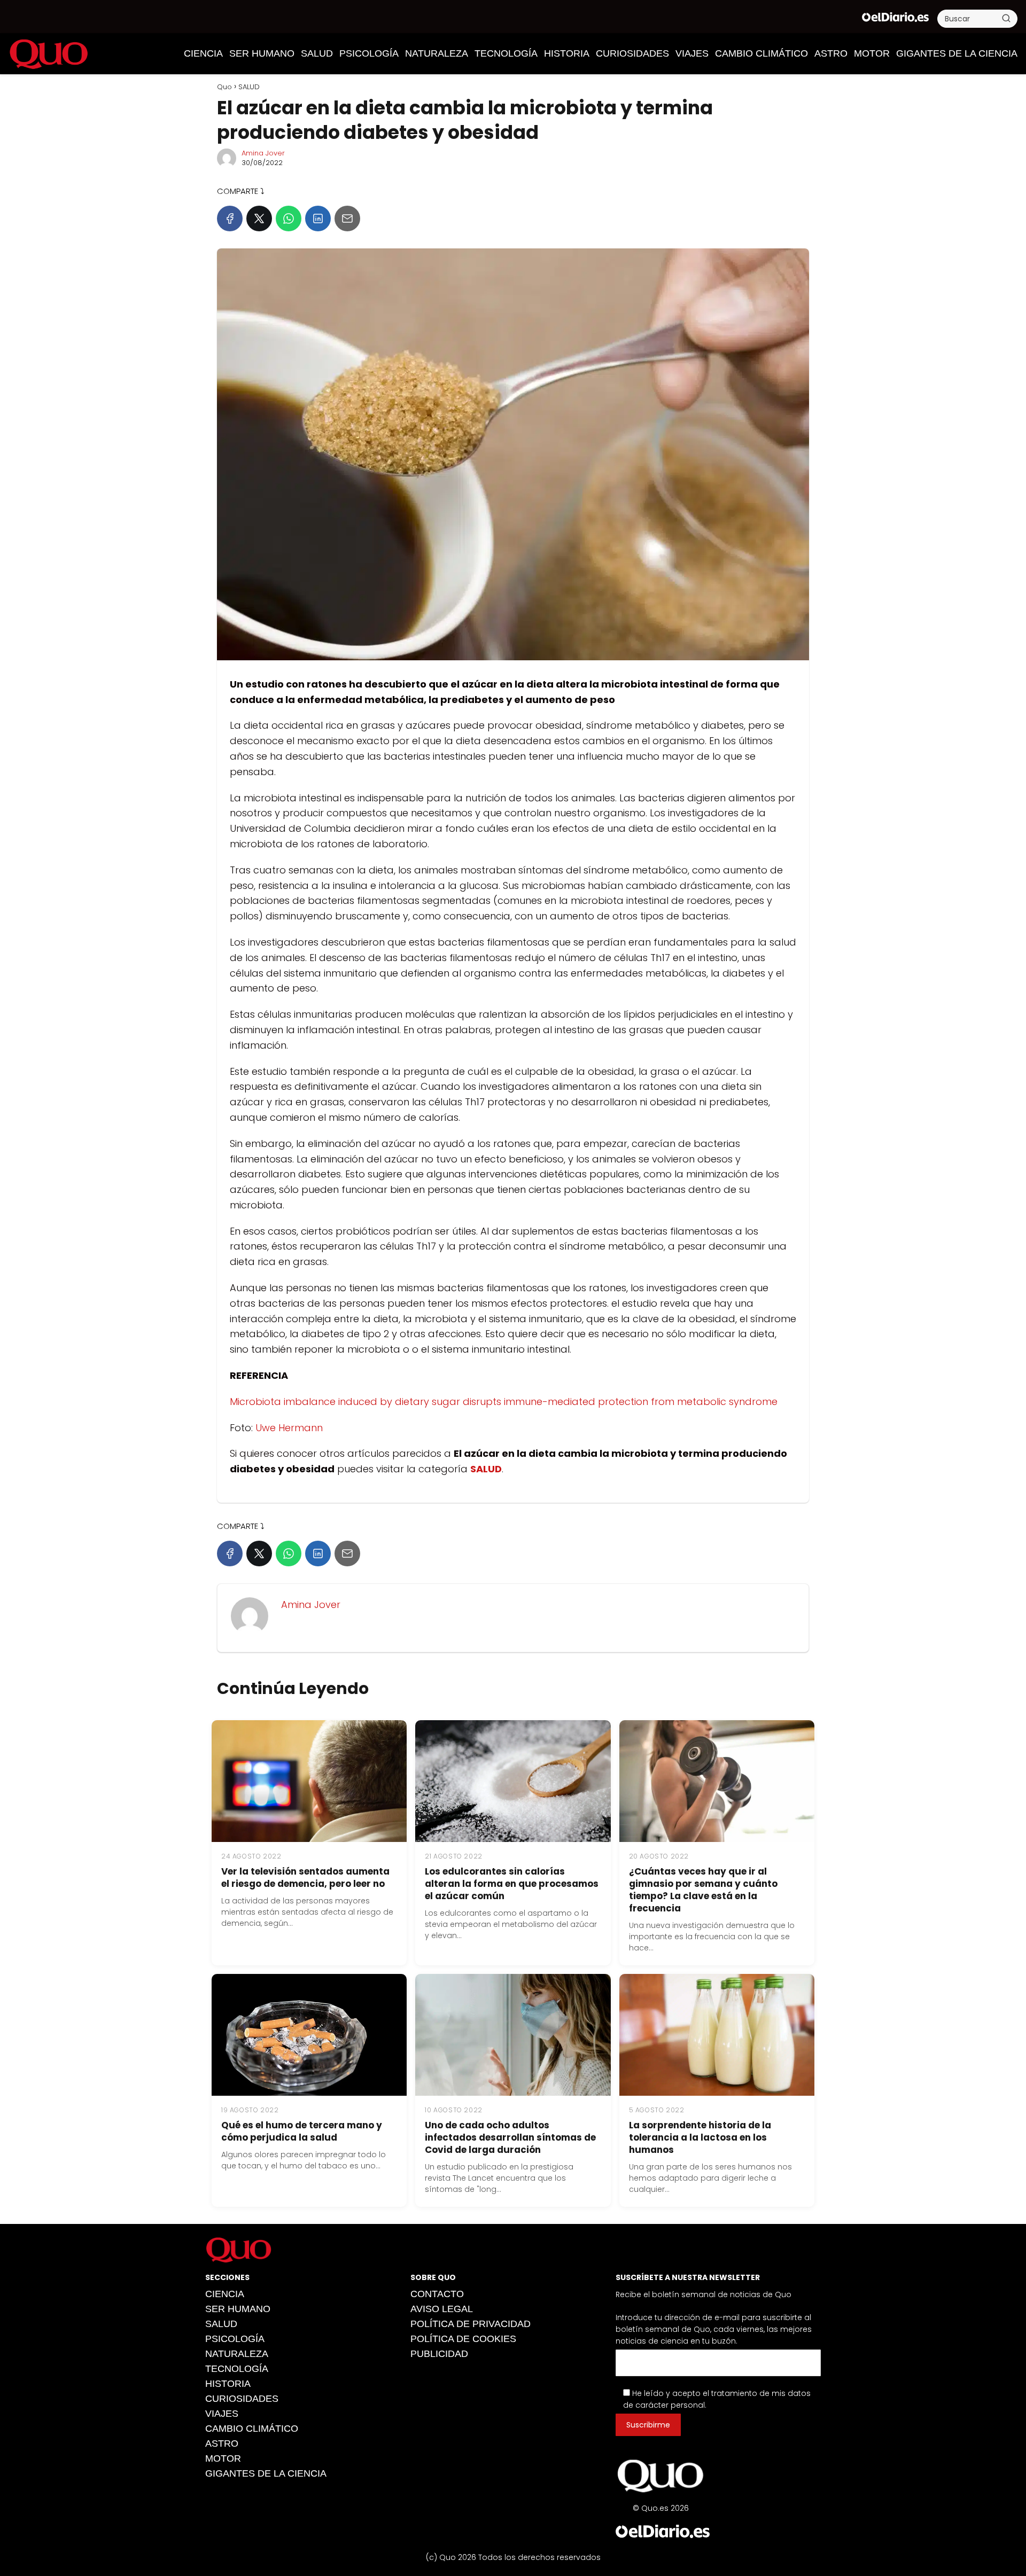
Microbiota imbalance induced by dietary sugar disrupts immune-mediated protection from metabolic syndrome (504, 1402)
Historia (567, 53)
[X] (259, 218)
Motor (872, 53)
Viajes (692, 53)
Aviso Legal (442, 2309)
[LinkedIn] (318, 218)
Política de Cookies (463, 2339)
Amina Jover (263, 153)
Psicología (369, 53)
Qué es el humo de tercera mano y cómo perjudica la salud (302, 2131)
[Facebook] (230, 218)
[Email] (347, 218)
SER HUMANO (262, 53)
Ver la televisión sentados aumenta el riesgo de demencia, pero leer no (305, 1878)
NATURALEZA (437, 53)
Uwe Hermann (289, 1428)
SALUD (317, 53)
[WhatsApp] (289, 218)
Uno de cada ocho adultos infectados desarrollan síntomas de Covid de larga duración (510, 2137)
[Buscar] (1006, 18)
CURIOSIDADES (632, 53)
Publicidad (439, 2354)
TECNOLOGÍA (506, 53)
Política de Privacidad (471, 2324)
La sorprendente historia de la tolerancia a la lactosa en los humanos (700, 2137)
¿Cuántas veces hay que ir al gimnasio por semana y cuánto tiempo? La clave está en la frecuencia (703, 1890)
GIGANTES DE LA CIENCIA (957, 53)
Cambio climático (761, 53)
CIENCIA (203, 53)
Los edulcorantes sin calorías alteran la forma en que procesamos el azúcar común (512, 1884)
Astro (831, 53)
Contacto (437, 2294)
